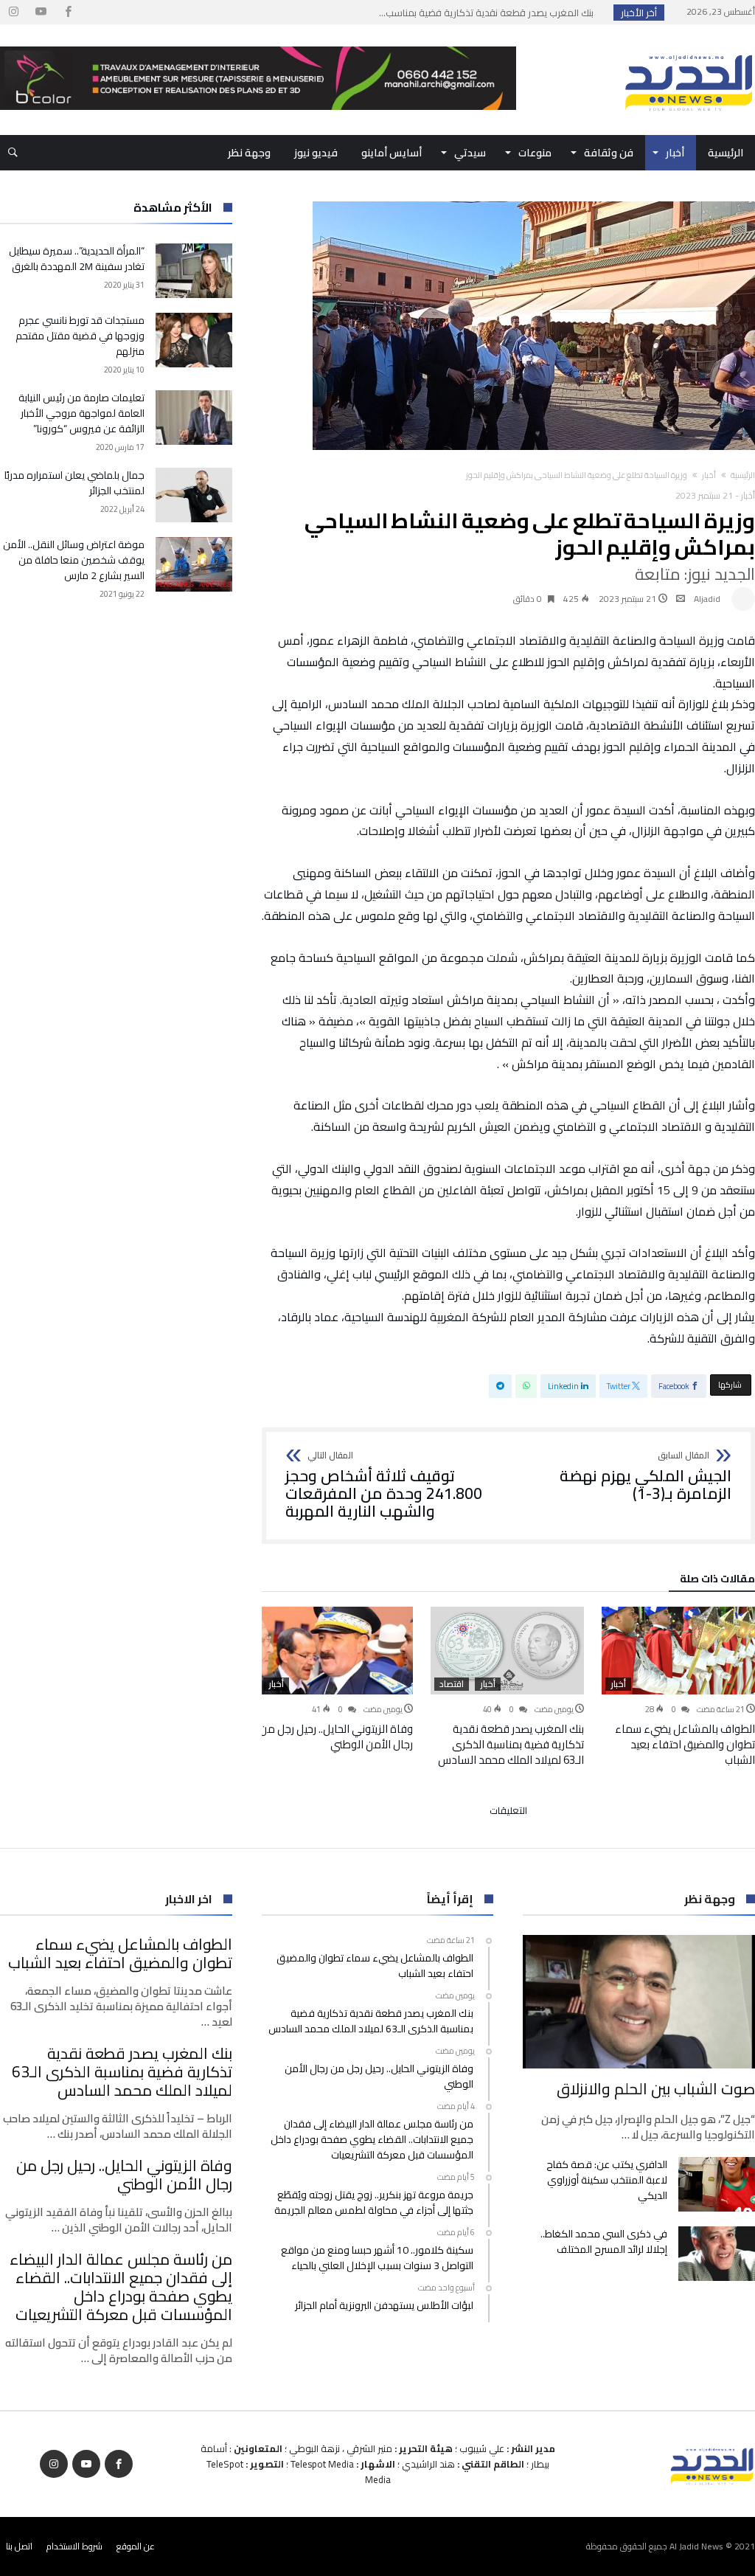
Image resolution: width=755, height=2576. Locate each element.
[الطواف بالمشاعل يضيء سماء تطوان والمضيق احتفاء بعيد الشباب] (678, 1651)
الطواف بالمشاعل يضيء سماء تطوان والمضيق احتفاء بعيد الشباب (685, 1744)
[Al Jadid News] (689, 46)
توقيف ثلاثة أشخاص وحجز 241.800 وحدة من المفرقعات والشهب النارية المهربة (384, 1485)
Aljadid (707, 599)
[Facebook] (68, 12)
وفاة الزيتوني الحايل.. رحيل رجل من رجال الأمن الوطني (336, 1737)
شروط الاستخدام (74, 2546)
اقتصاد (452, 1684)
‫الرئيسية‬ (743, 475)
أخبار (709, 475)
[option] (678, 1687)
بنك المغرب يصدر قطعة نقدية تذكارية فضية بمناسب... (490, 13)
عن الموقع (136, 2546)
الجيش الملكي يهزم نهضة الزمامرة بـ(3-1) (646, 1476)
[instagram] (13, 12)
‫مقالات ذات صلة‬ (717, 1581)
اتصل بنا (19, 2546)
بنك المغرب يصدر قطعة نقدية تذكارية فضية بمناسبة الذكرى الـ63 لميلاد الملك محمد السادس (511, 1744)
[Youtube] (41, 12)
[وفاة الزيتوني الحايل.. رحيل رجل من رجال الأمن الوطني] (336, 1651)
